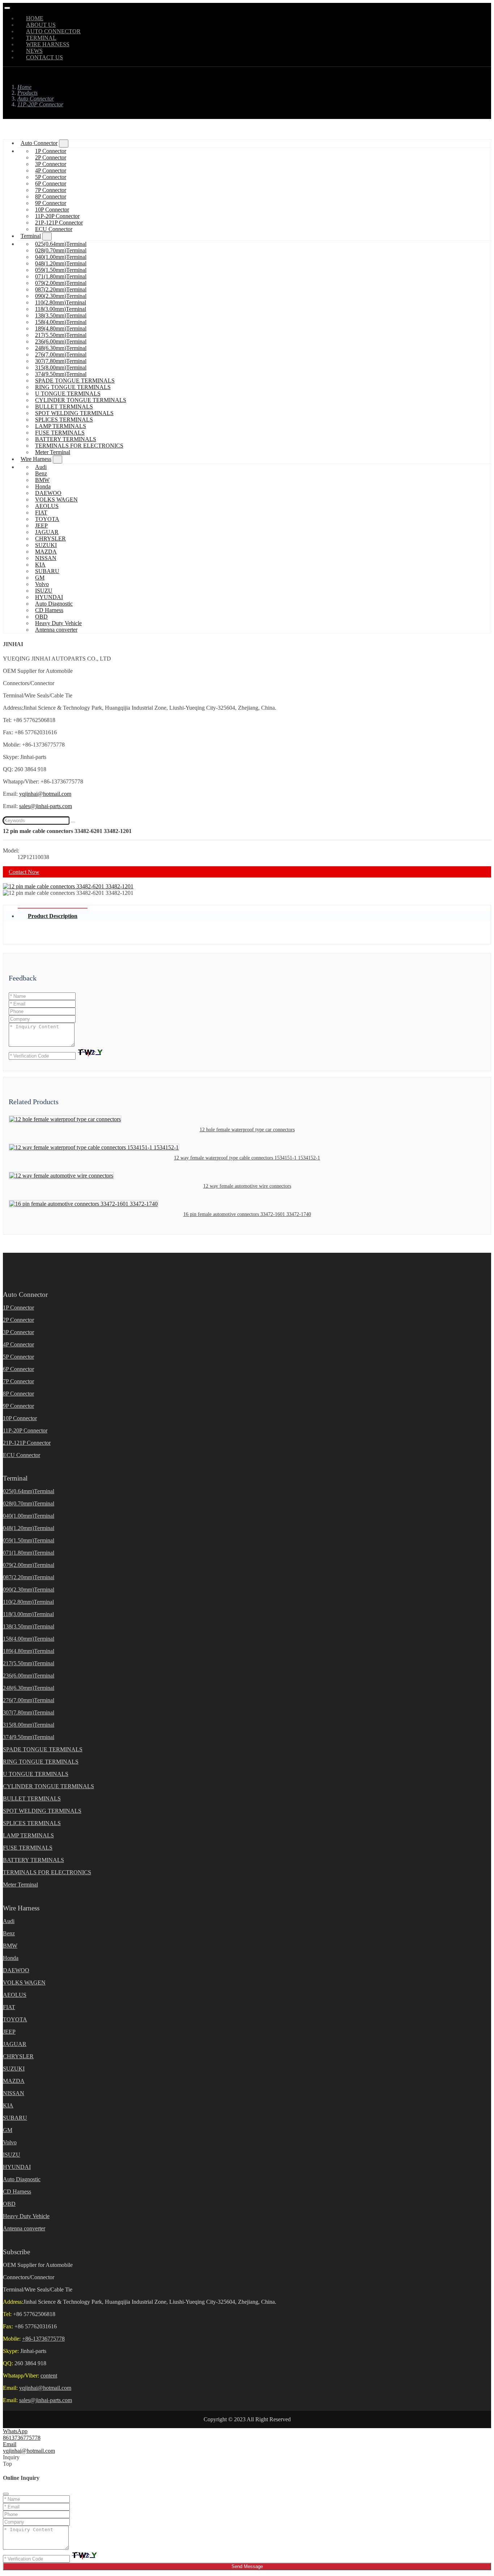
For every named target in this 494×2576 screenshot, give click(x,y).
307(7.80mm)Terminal (61, 361)
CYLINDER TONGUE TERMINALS (81, 400)
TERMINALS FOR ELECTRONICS (79, 446)
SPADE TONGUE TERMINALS (75, 381)
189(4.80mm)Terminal (61, 328)
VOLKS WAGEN (56, 499)
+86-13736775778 (43, 2339)
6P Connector (51, 183)
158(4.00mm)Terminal (61, 322)
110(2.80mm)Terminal (61, 302)
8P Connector (51, 196)
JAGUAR (47, 532)
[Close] (6, 2494)
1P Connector (51, 151)
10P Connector (52, 210)
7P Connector (51, 190)
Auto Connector (39, 143)
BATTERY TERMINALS (66, 439)
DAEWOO (48, 493)
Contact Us (44, 57)
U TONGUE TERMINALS (68, 394)
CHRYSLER (50, 539)
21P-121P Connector (59, 223)
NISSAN (46, 558)
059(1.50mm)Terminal (61, 270)
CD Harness (49, 610)
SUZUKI (46, 545)
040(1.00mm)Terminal (61, 257)
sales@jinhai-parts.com (46, 806)
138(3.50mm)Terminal (61, 315)
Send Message (247, 2566)
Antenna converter (56, 630)
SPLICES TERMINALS (64, 420)
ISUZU (44, 591)
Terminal (31, 236)
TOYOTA (47, 519)
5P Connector (51, 177)
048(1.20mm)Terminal (61, 263)
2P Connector (51, 157)
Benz (41, 473)
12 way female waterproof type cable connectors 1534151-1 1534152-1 (247, 1158)
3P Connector (51, 164)
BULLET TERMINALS (64, 407)
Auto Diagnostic (54, 604)
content (49, 2376)
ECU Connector (54, 229)
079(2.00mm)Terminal (61, 283)
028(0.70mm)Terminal (61, 250)
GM (40, 578)
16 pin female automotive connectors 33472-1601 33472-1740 (247, 1214)
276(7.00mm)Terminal (61, 354)
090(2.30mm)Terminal (61, 296)
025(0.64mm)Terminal (61, 244)
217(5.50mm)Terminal (61, 335)
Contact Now (24, 872)
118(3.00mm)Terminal (61, 309)
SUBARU (47, 571)
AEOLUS (47, 506)
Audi (41, 467)
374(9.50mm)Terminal (61, 374)
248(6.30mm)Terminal (61, 348)
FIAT (41, 512)
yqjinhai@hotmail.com (45, 794)
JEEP (41, 526)
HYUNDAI (49, 597)
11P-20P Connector (57, 216)
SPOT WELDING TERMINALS (74, 413)
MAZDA (46, 552)
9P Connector (51, 203)
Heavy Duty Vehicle (58, 623)
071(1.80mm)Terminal (61, 276)
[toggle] (7, 8)
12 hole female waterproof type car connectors (247, 1130)
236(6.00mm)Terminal (61, 341)
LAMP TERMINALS (61, 426)
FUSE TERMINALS (60, 433)
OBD (41, 617)
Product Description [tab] (53, 916)
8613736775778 (22, 2438)
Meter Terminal (53, 452)
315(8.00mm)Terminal (61, 368)
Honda (43, 486)
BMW (42, 480)
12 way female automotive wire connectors (247, 1186)
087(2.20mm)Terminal (61, 289)
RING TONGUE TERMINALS (73, 387)
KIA (40, 565)
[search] (73, 822)
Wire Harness (36, 459)
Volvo (42, 584)
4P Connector (51, 170)
